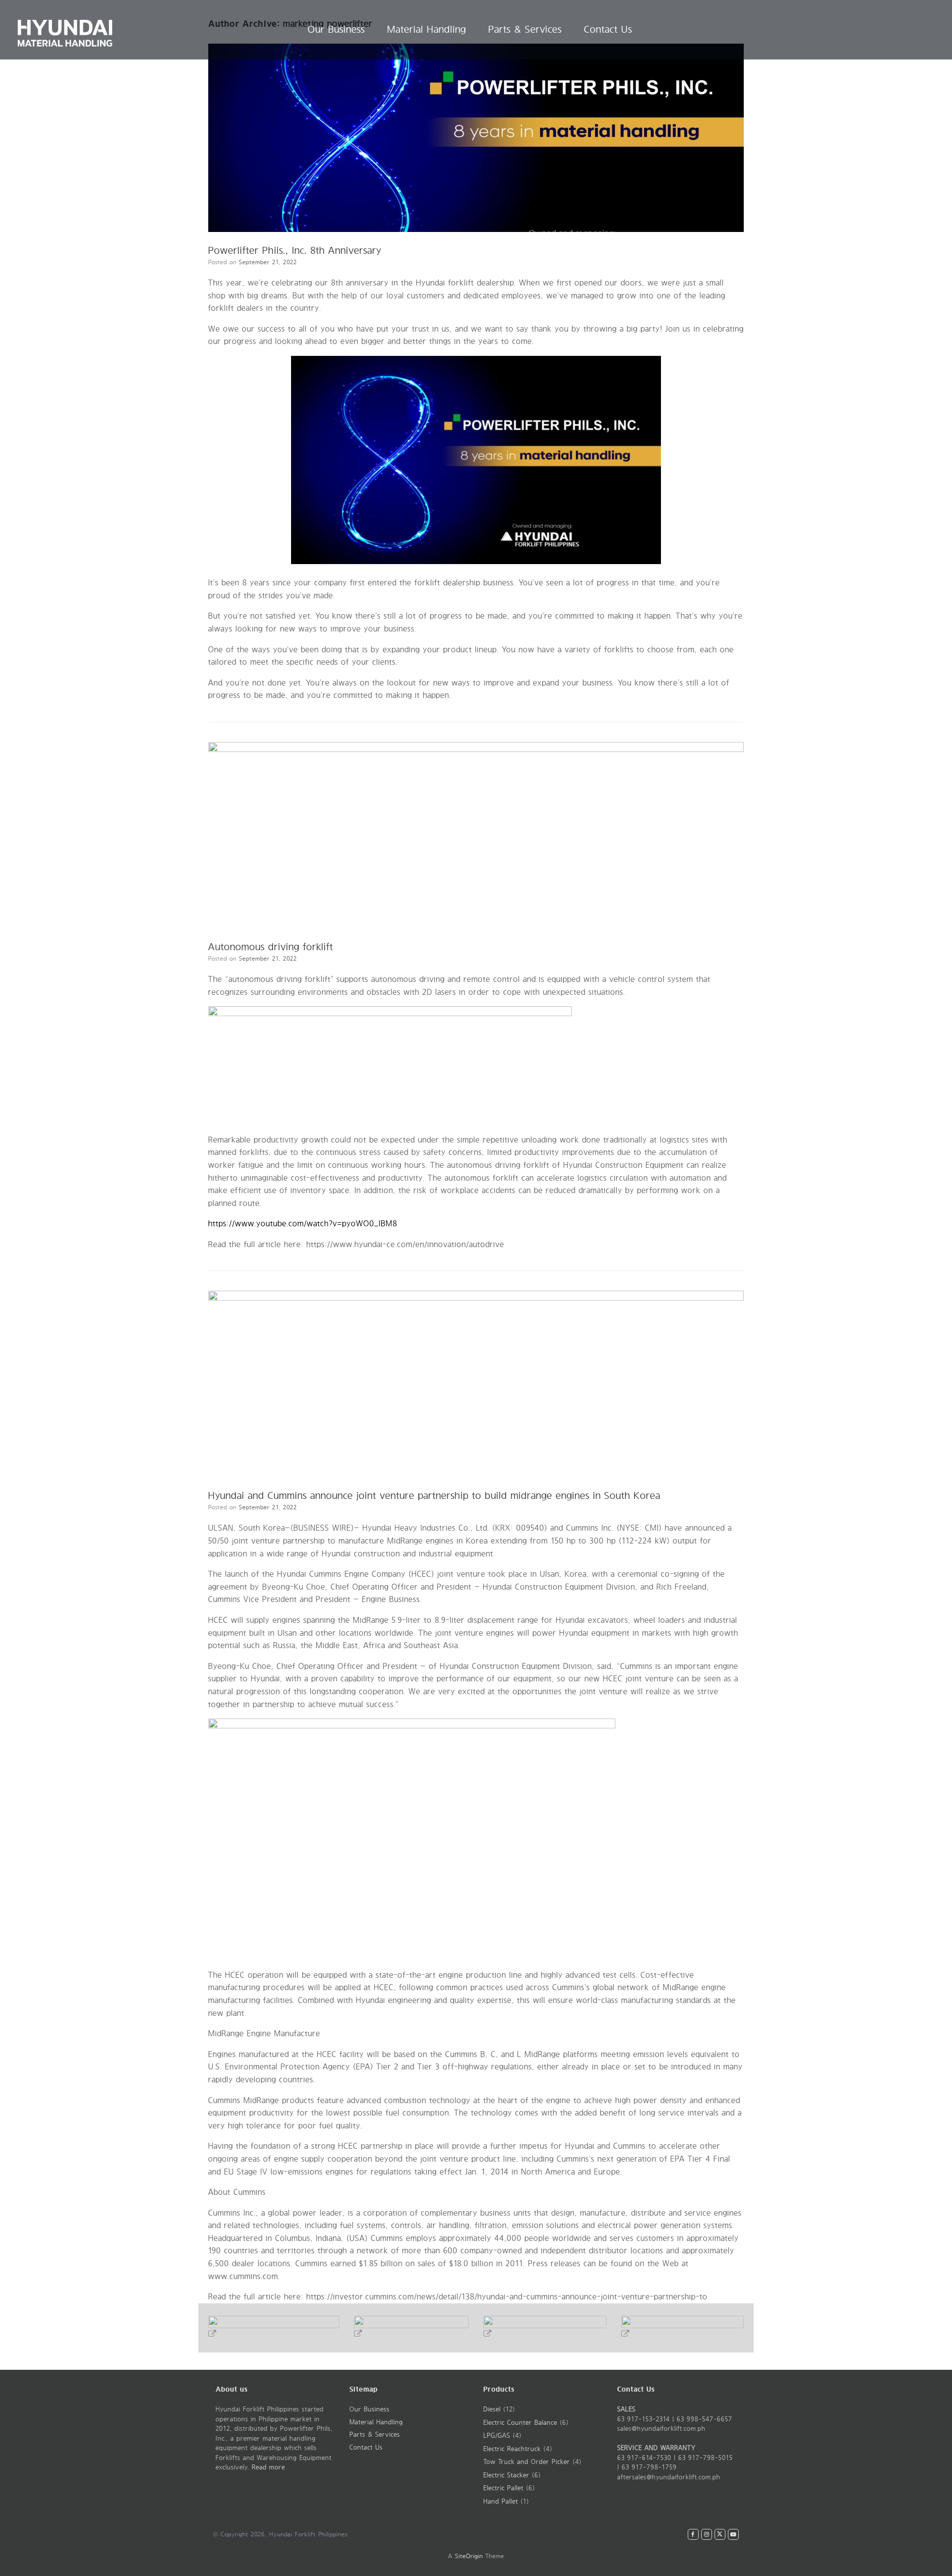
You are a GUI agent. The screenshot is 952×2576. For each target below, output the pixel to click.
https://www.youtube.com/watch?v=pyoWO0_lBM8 (303, 1224)
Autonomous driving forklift (271, 947)
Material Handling (427, 29)
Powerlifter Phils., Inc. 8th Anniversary (295, 251)
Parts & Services (525, 29)
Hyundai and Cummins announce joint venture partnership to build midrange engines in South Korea (434, 1496)
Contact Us (608, 29)
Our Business (336, 29)
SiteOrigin (469, 2556)
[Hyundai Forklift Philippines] (65, 30)
